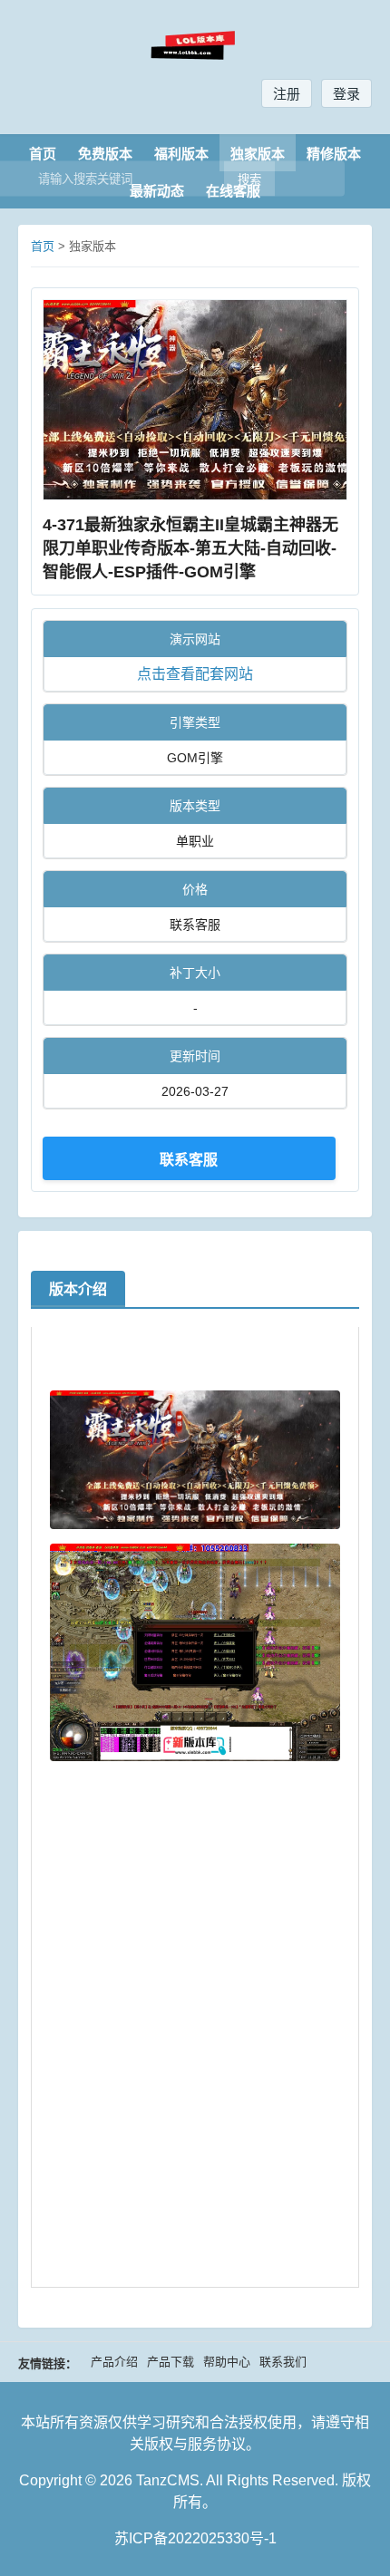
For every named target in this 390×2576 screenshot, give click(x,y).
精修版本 (334, 154)
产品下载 (171, 2362)
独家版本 (258, 154)
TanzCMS (168, 2480)
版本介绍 (78, 1289)
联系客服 (189, 1159)
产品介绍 (114, 2362)
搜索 (249, 180)
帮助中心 (227, 2362)
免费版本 (105, 154)
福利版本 (181, 154)
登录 (346, 94)
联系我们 (283, 2362)
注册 (287, 94)
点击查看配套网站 (195, 674)
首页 (43, 154)
